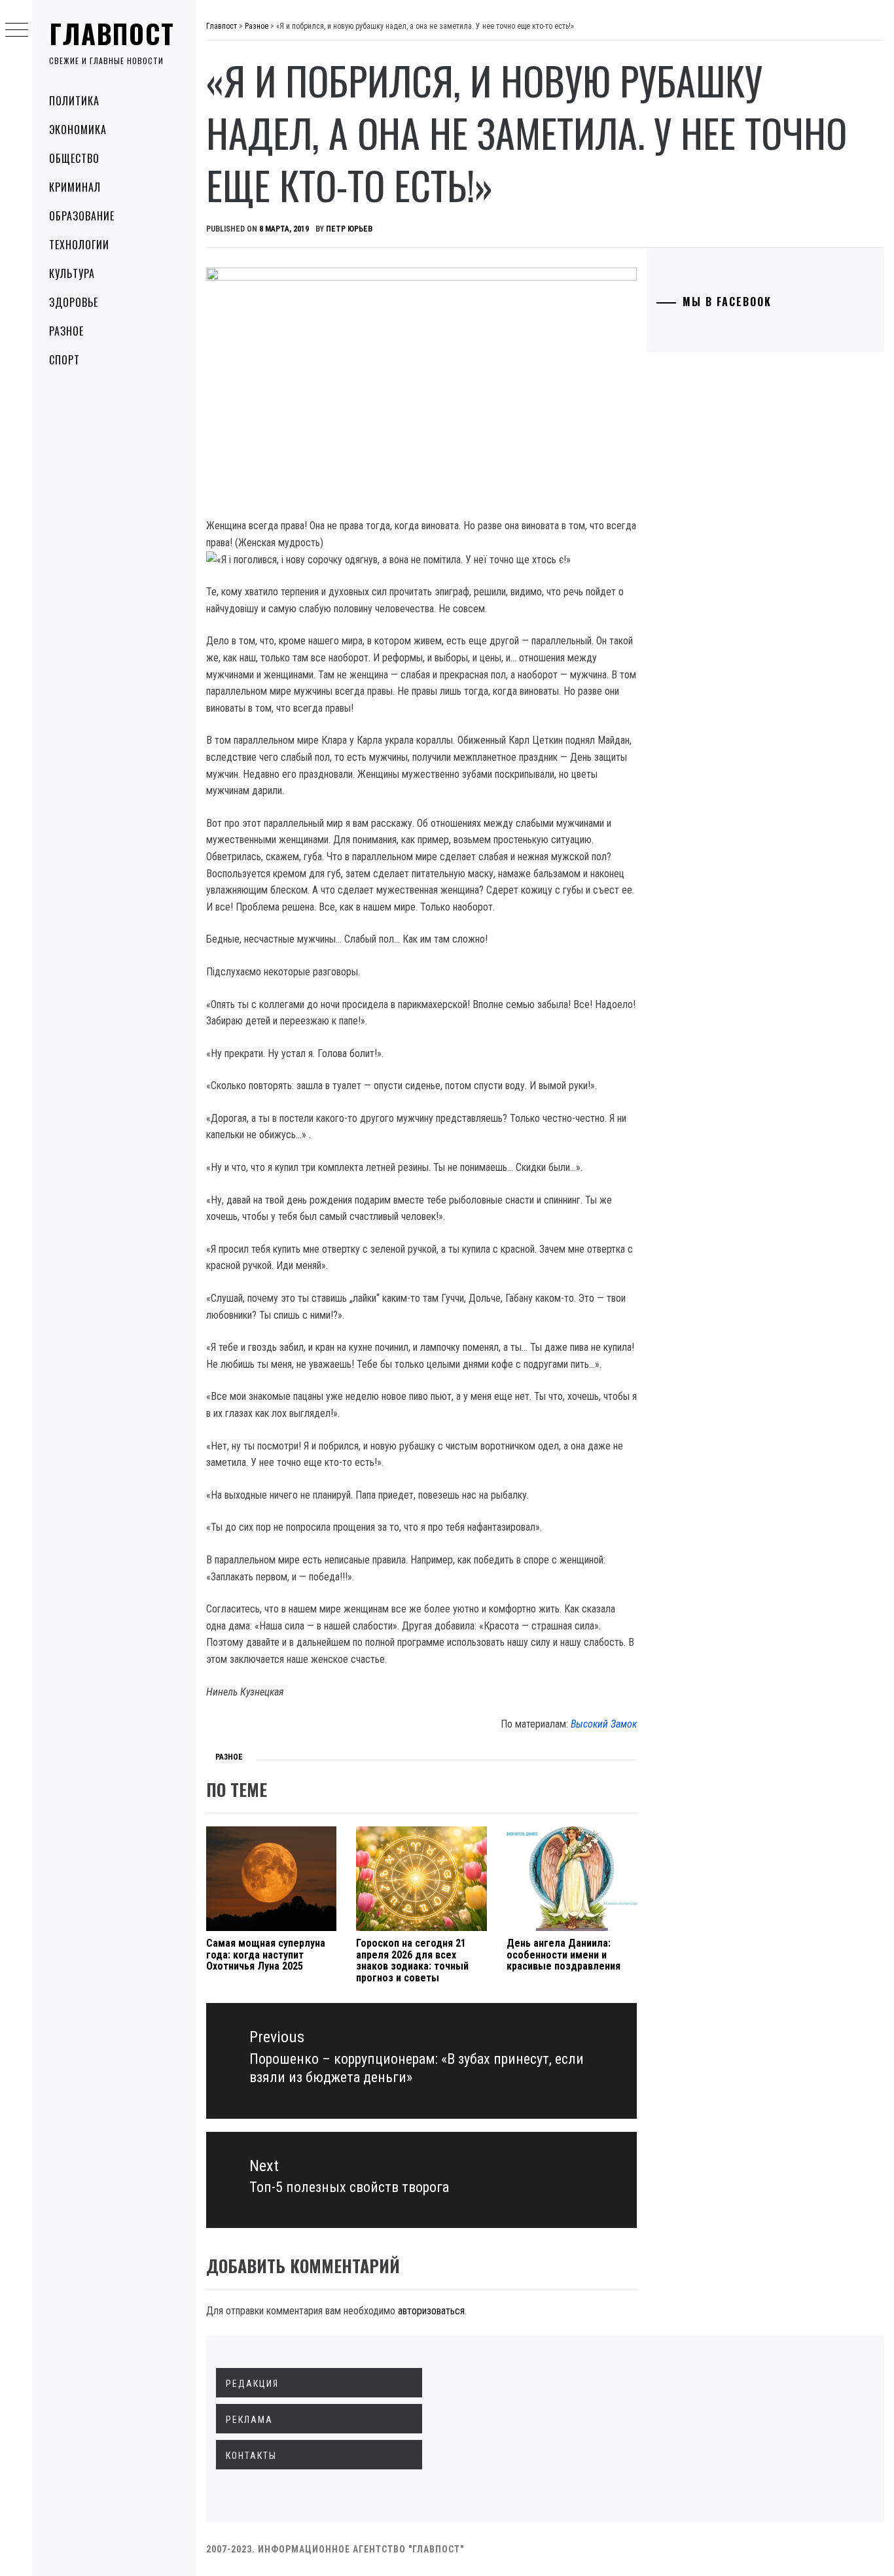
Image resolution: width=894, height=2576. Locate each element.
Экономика (78, 130)
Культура (72, 273)
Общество (74, 158)
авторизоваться (431, 2311)
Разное (66, 331)
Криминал (75, 187)
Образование (82, 216)
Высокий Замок (604, 1724)
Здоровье (74, 302)
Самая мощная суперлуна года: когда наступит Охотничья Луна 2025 (266, 1955)
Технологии (79, 245)
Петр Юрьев (349, 229)
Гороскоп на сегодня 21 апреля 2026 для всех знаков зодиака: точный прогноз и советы (412, 1960)
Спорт (64, 360)
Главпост (112, 33)
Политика (74, 101)
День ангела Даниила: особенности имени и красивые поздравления (563, 1955)
